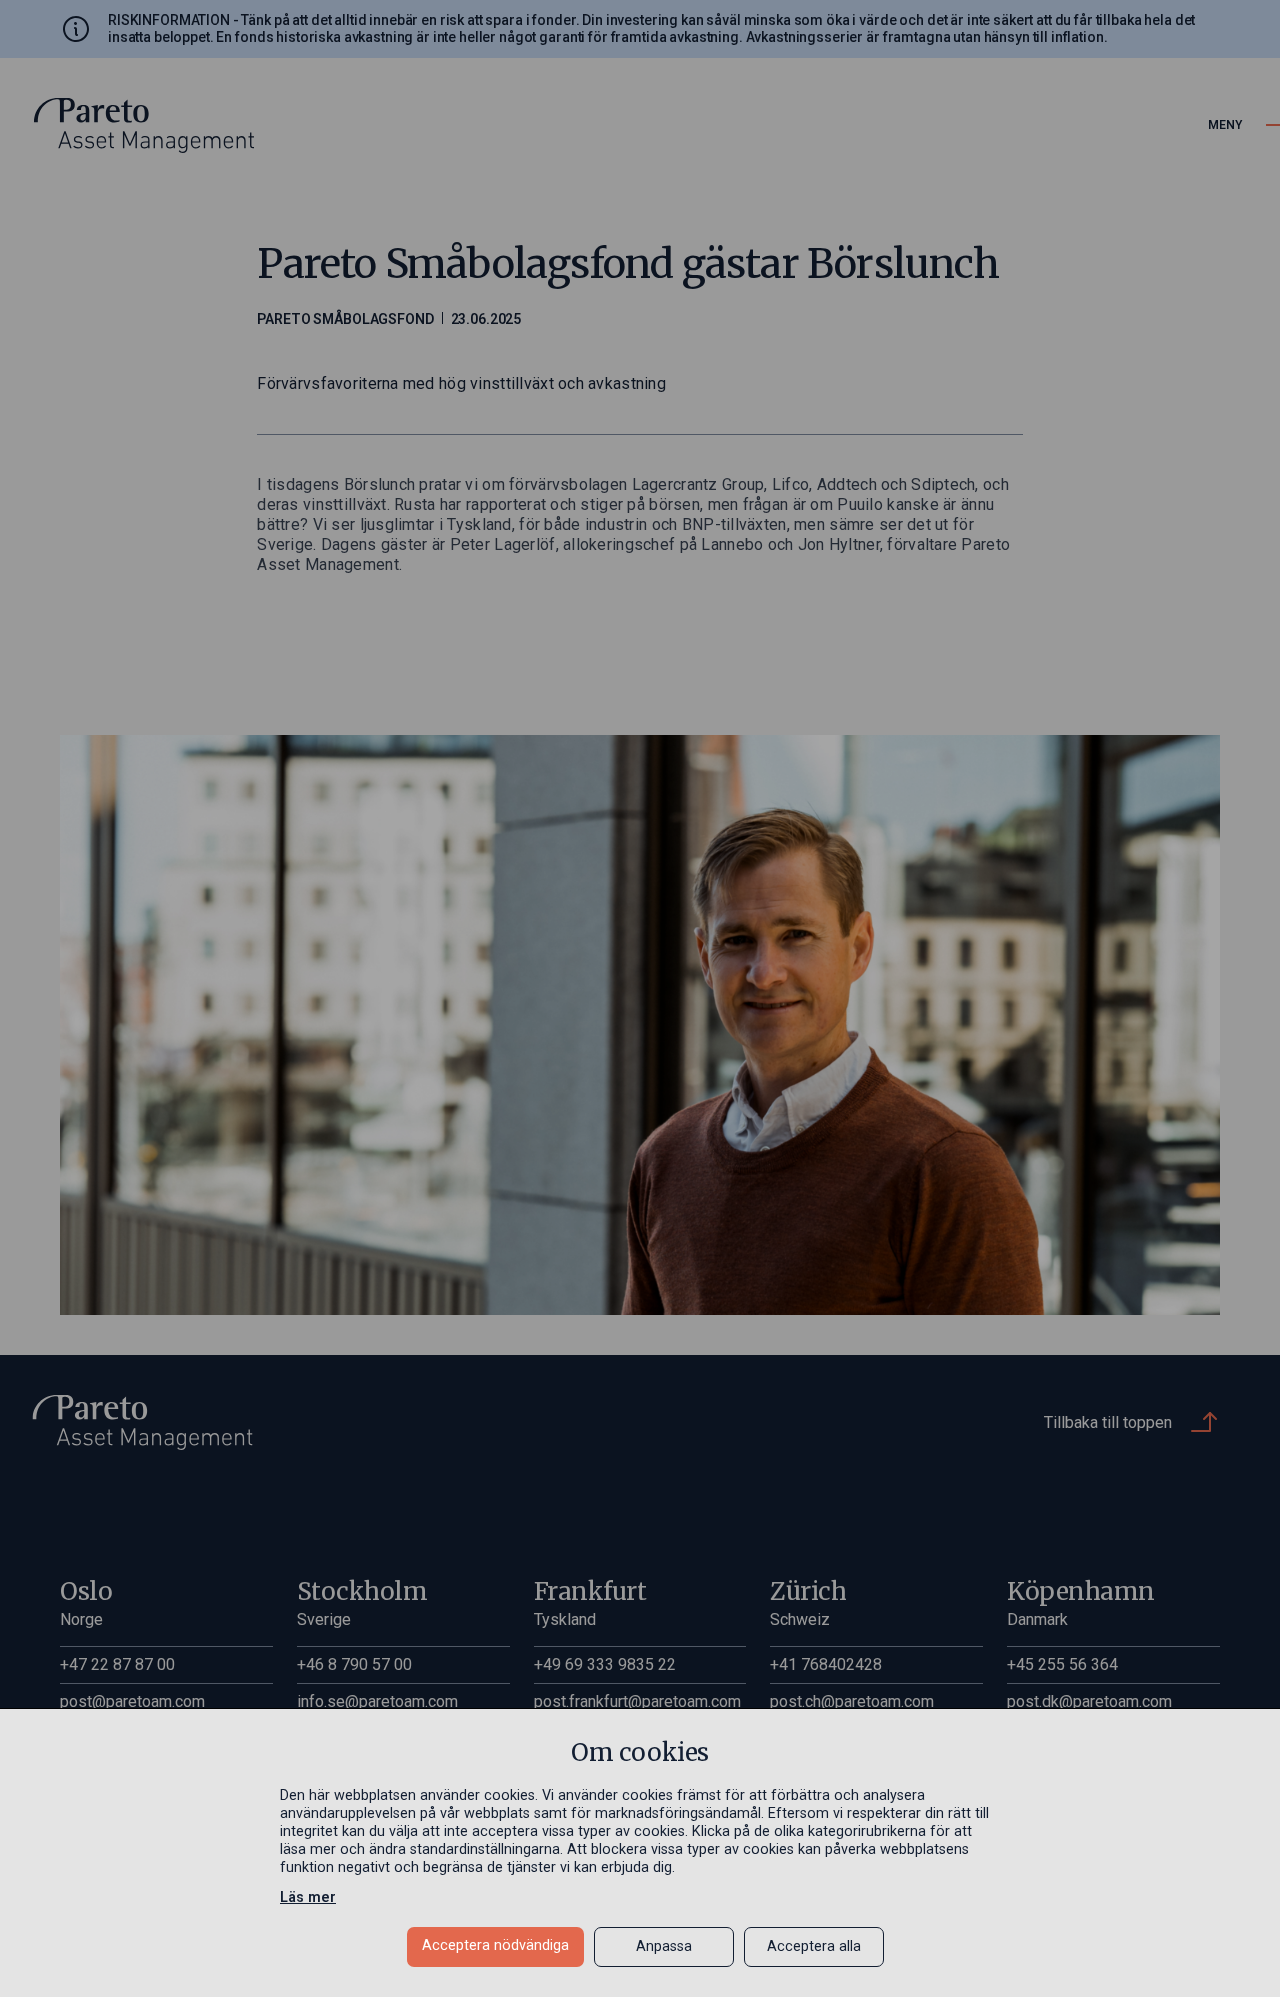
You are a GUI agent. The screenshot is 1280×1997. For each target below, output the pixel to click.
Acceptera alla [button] (814, 1946)
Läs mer (308, 1897)
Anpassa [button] (664, 1946)
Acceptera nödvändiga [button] (495, 1945)
